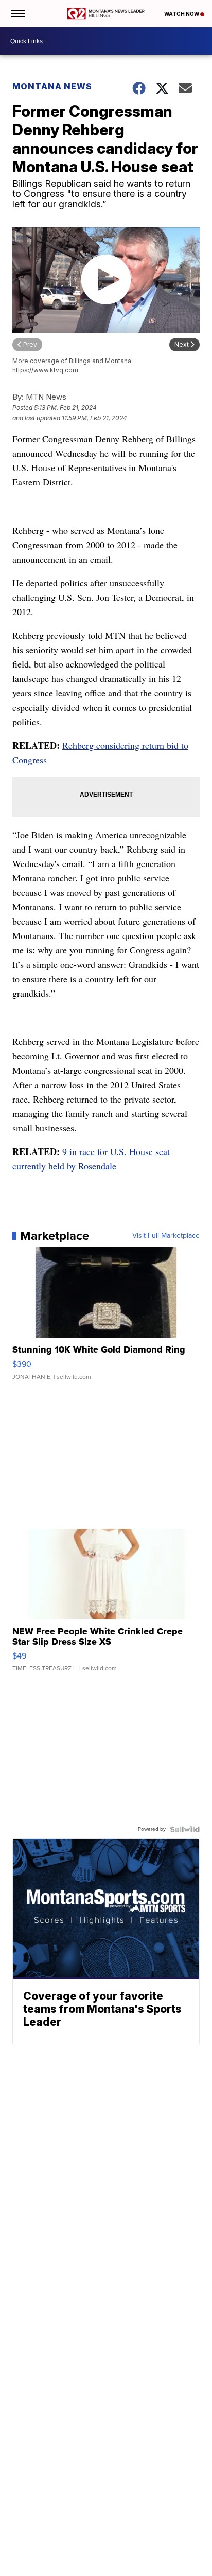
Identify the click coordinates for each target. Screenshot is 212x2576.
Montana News (52, 86)
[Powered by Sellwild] (185, 1829)
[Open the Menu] (17, 14)
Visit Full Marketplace (166, 1236)
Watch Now (182, 14)
